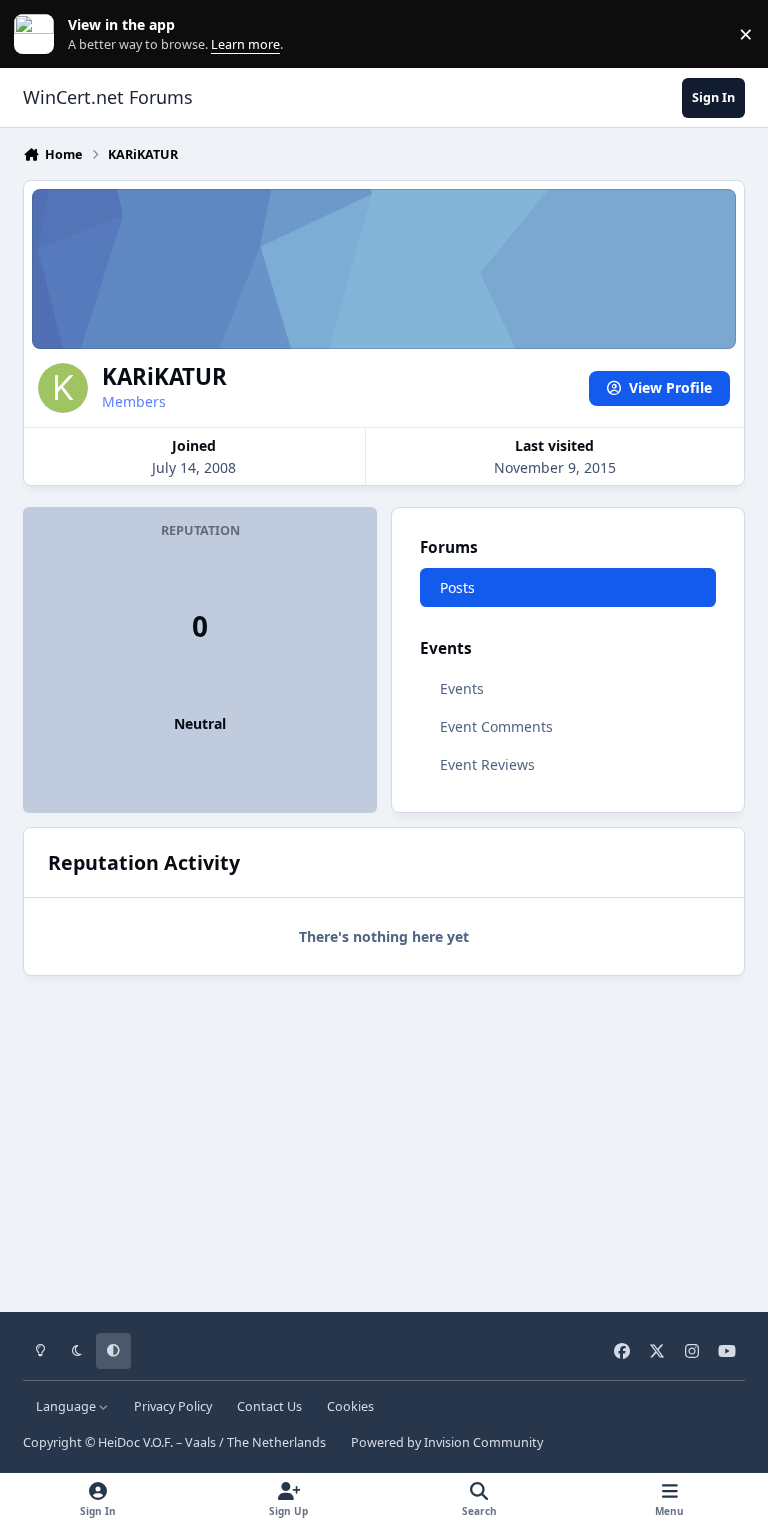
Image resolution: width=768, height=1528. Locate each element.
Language (67, 1406)
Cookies (350, 1406)
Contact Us (269, 1406)
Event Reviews (487, 764)
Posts (457, 587)
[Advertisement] (384, 1137)
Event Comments (496, 726)
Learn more (38, 34)
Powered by (447, 1442)
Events (462, 688)
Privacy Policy (173, 1406)
